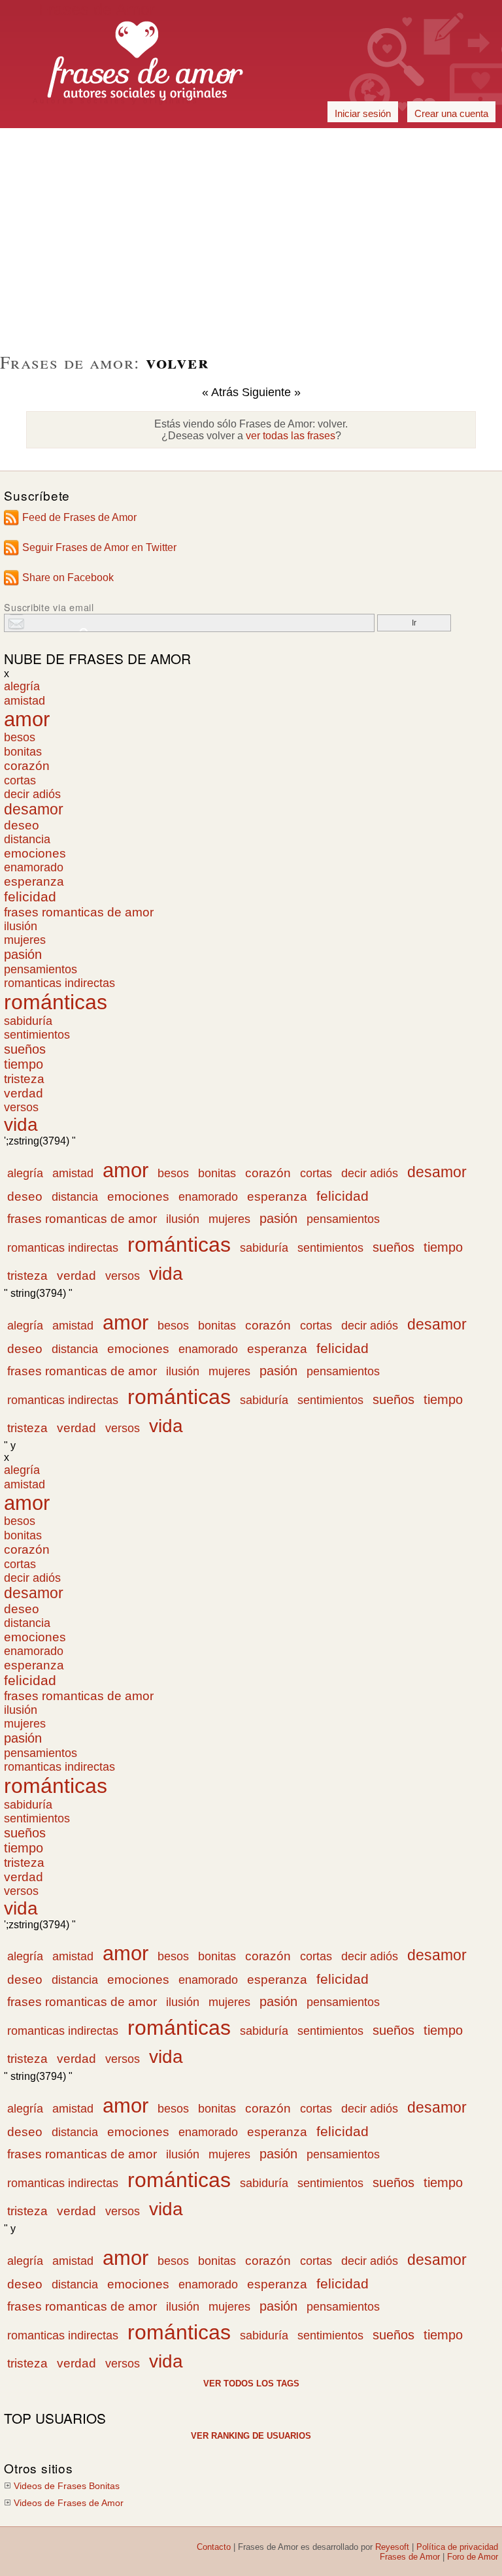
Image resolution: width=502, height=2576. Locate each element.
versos (21, 1107)
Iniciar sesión (363, 113)
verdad (24, 1093)
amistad (25, 700)
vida (21, 1125)
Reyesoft (392, 2547)
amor (27, 719)
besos (20, 737)
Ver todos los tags (251, 2384)
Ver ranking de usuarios (251, 2436)
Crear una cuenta (451, 113)
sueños (25, 1049)
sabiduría (28, 1021)
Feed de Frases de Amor (79, 517)
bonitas (23, 751)
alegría (22, 686)
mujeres (25, 940)
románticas (56, 1002)
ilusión (21, 926)
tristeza (24, 1079)
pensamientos (41, 969)
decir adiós (32, 794)
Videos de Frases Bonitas (67, 2486)
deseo (22, 825)
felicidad (30, 897)
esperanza (34, 881)
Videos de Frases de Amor (69, 2503)
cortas (20, 780)
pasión (23, 954)
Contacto (214, 2547)
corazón (27, 766)
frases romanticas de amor (79, 912)
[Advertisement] (251, 143)
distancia (27, 839)
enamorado (34, 867)
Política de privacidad (457, 2547)
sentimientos (37, 1035)
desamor (34, 810)
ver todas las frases (291, 436)
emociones (35, 853)
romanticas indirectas (59, 983)
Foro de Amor (473, 2557)
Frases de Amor (410, 2557)
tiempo (24, 1064)
